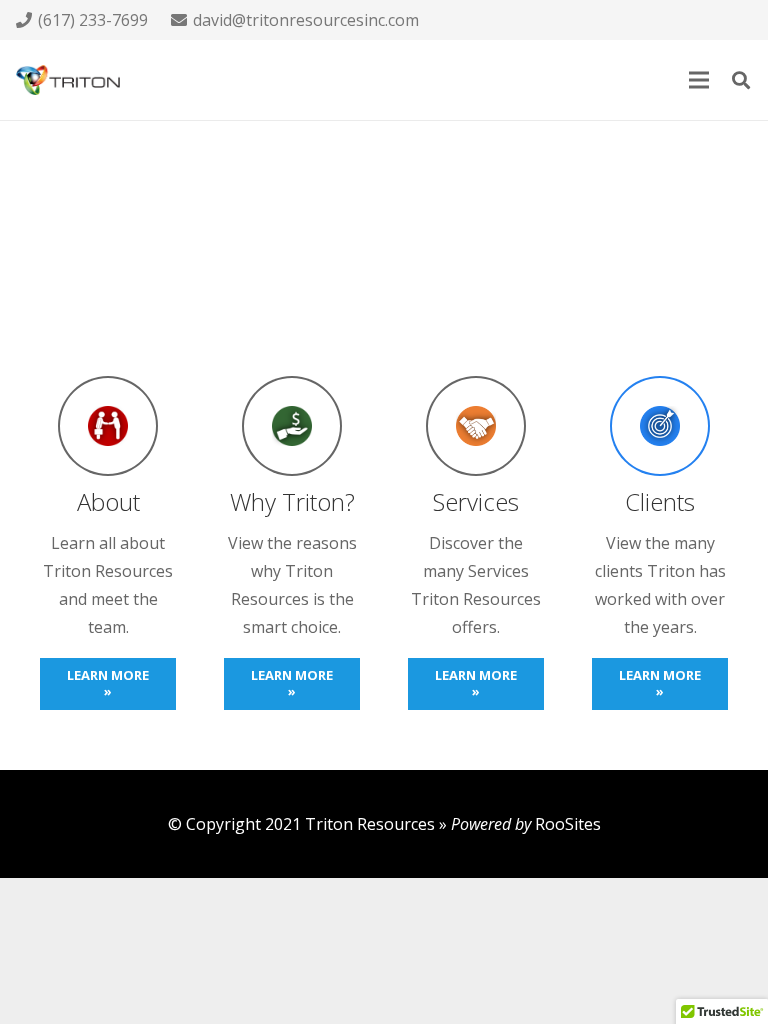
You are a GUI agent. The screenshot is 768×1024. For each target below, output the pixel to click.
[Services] (476, 426)
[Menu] (699, 80)
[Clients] (660, 426)
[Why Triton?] (292, 426)
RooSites (568, 824)
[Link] (68, 80)
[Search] (741, 80)
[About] (108, 426)
